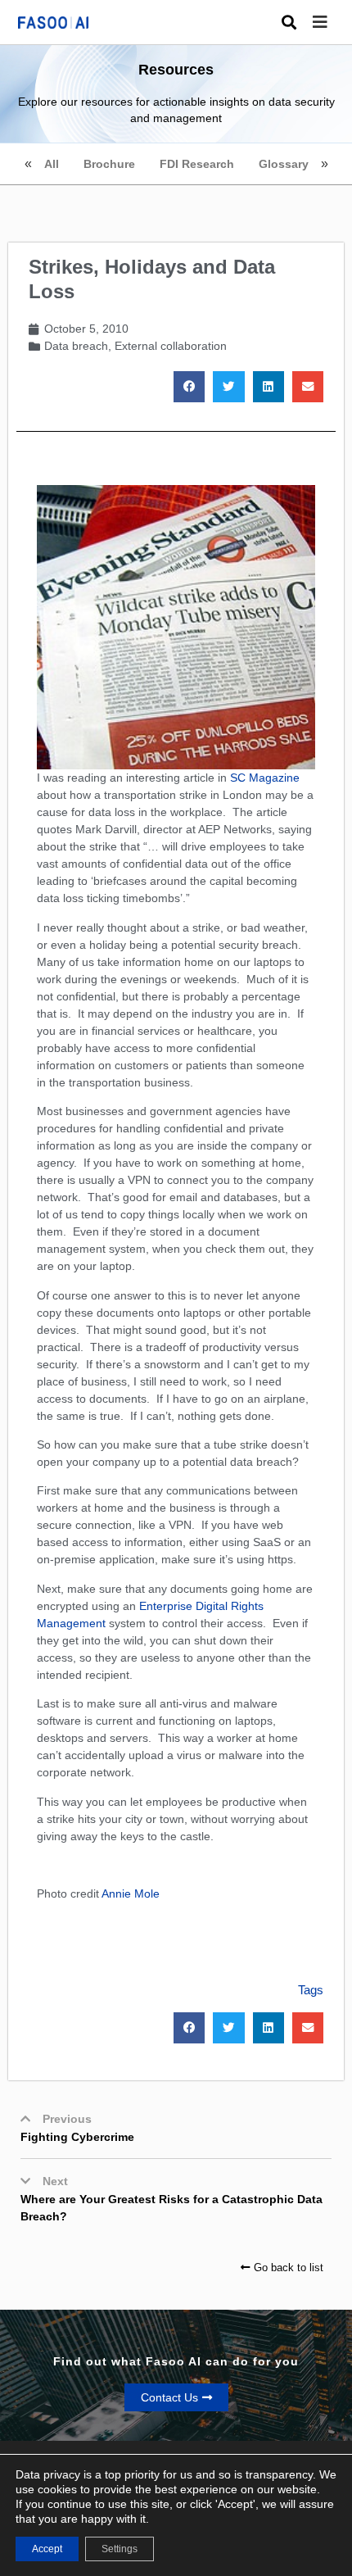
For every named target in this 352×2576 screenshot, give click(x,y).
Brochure (109, 164)
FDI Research (197, 164)
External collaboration (171, 346)
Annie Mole (131, 1893)
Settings (120, 2549)
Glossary (284, 164)
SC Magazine (265, 778)
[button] (332, 23)
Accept (47, 2549)
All (52, 164)
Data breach (76, 346)
